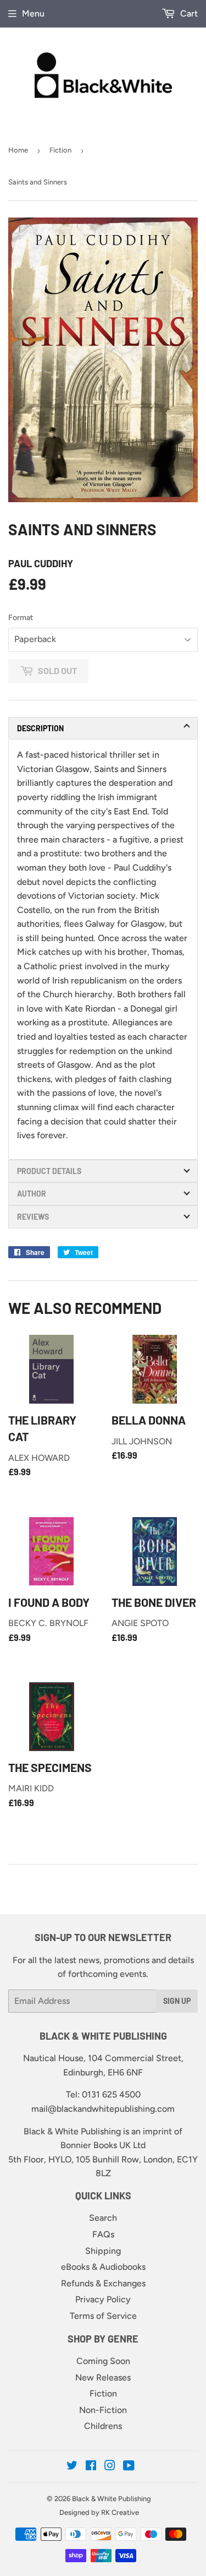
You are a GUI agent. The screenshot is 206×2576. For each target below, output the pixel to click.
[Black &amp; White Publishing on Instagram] (110, 2467)
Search (103, 2218)
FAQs (103, 2234)
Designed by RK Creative (99, 2512)
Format (21, 618)
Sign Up (177, 2001)
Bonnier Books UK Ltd (103, 2145)
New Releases (103, 2377)
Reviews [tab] (33, 1217)
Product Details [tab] (49, 1171)
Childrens (103, 2426)
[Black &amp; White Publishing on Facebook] (91, 2467)
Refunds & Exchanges (103, 2283)
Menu (33, 13)
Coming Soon (103, 2361)
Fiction (60, 150)
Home (18, 150)
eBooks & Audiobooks (103, 2267)
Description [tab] (40, 728)
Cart (188, 13)
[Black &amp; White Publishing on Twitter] (72, 2467)
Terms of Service (103, 2316)
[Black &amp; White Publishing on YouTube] (129, 2467)
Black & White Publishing (112, 2499)
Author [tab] (32, 1194)
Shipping (103, 2251)
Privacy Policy (103, 2299)
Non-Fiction (103, 2410)
